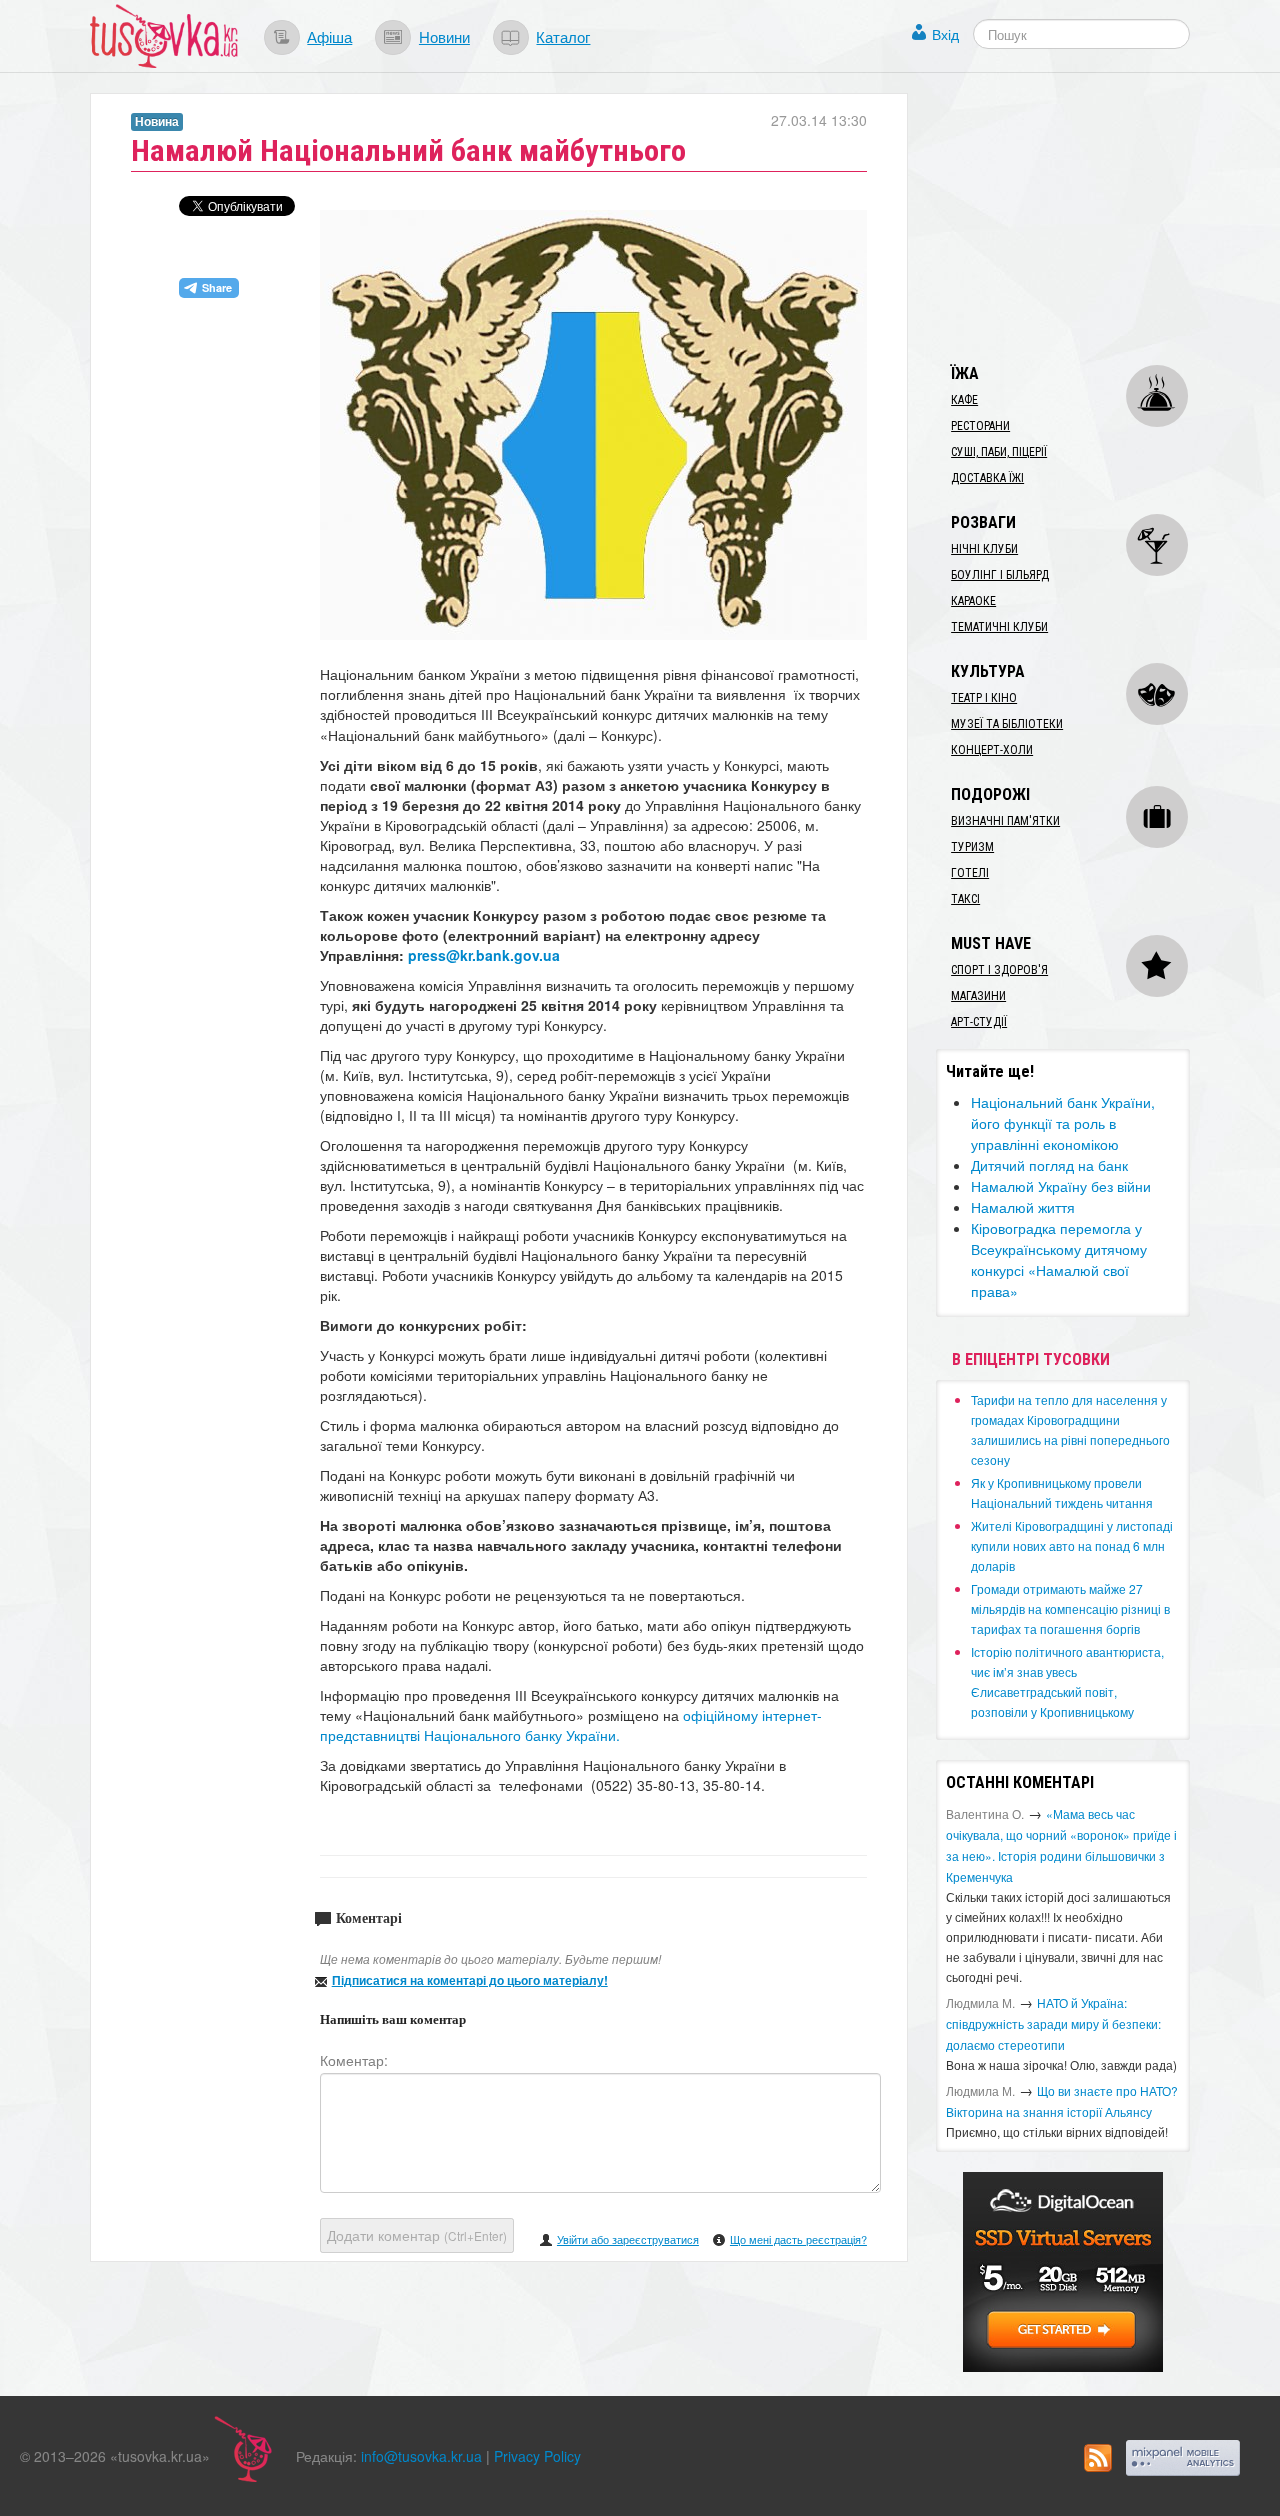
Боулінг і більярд (1000, 575)
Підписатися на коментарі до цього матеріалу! (470, 1980)
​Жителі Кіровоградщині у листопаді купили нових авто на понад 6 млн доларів (1072, 1545)
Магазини (978, 996)
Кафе (964, 400)
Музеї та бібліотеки (1007, 724)
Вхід (945, 34)
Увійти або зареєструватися (628, 2239)
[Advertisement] (1086, 218)
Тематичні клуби (999, 627)
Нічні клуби (984, 549)
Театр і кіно (984, 698)
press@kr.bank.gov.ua (484, 955)
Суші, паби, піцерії (999, 452)
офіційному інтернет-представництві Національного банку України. (571, 1725)
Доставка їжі (987, 478)
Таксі (965, 899)
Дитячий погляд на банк (1049, 1165)
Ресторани (980, 426)
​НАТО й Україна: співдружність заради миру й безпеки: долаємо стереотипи (1053, 2023)
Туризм (972, 847)
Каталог (563, 36)
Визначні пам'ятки (1005, 821)
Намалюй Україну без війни (1061, 1186)
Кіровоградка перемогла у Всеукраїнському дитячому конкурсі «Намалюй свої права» (1059, 1259)
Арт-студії (979, 1022)
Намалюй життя (1023, 1207)
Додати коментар (417, 2235)
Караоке (973, 601)
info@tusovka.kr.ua (421, 2456)
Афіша (329, 36)
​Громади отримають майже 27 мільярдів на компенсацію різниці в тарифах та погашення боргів (1070, 1608)
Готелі (970, 873)
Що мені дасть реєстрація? (798, 2239)
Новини (444, 36)
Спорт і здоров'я (999, 970)
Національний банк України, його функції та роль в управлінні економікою (1063, 1123)
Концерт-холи (992, 750)
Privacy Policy (537, 2456)
